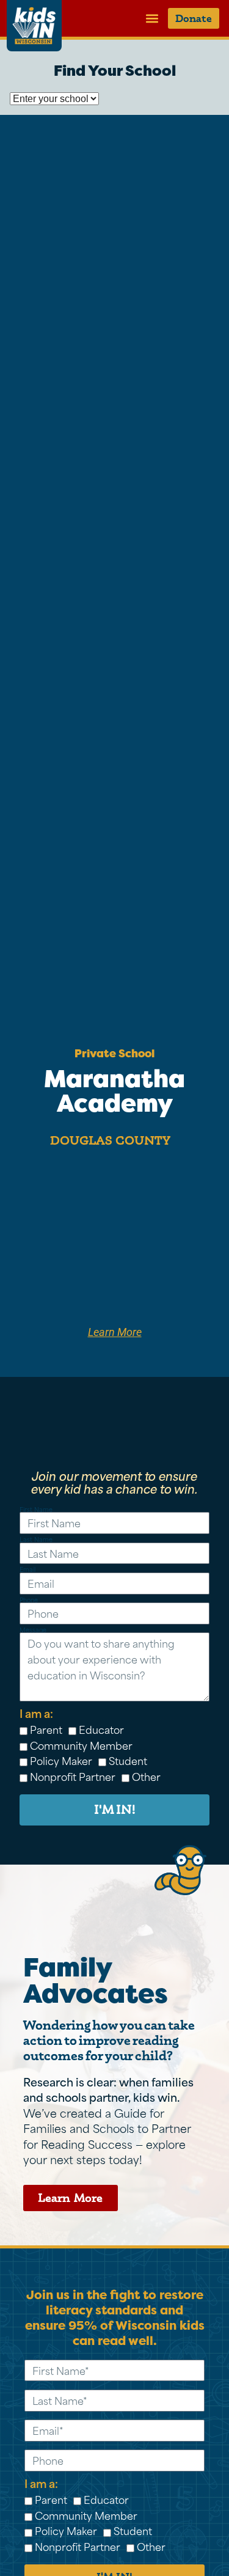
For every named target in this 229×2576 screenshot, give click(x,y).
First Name (36, 1510)
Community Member (81, 1745)
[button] (152, 18)
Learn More (115, 1332)
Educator (101, 1729)
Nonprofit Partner (73, 1776)
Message (33, 1630)
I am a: (36, 1713)
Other (146, 1776)
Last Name (36, 1540)
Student (128, 1760)
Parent (46, 1729)
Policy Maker (61, 1760)
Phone (29, 1600)
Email (27, 1570)
